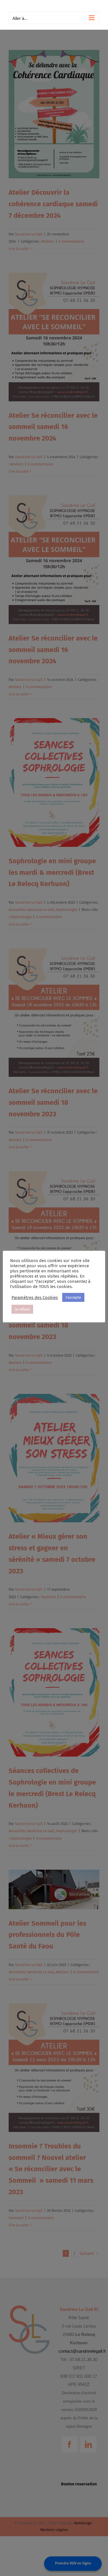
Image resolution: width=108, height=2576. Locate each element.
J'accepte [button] (73, 1297)
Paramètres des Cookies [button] (35, 1298)
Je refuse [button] (22, 1309)
